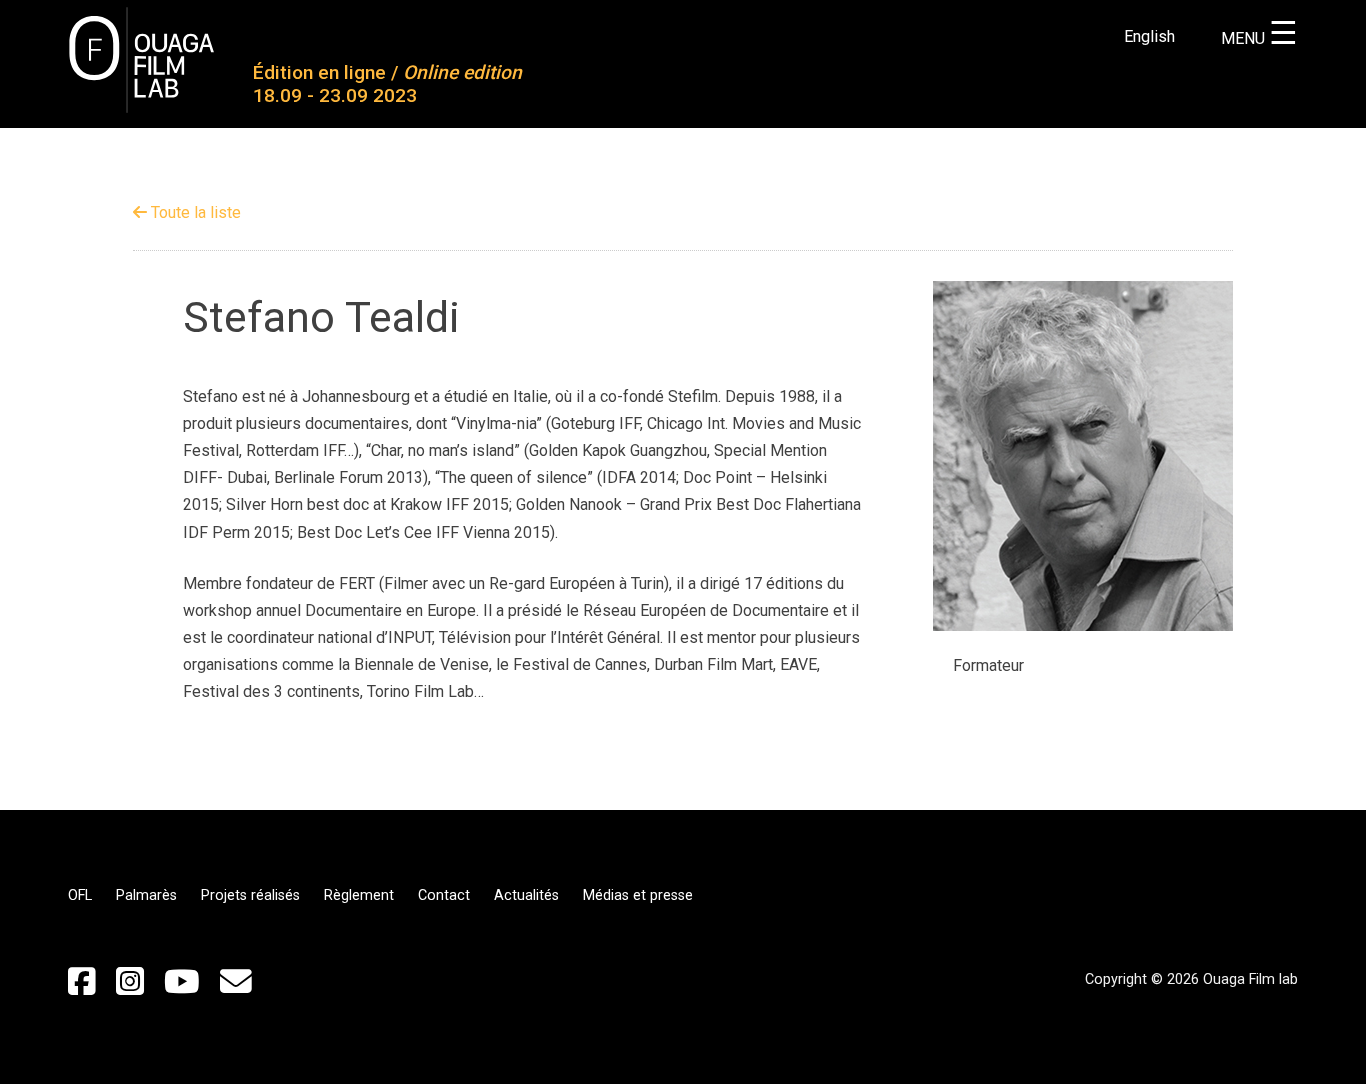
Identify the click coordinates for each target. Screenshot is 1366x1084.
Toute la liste (194, 212)
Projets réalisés (250, 895)
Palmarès (146, 895)
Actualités (526, 895)
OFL (80, 895)
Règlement (359, 895)
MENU (1259, 38)
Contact (444, 895)
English (1149, 36)
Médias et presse (638, 895)
